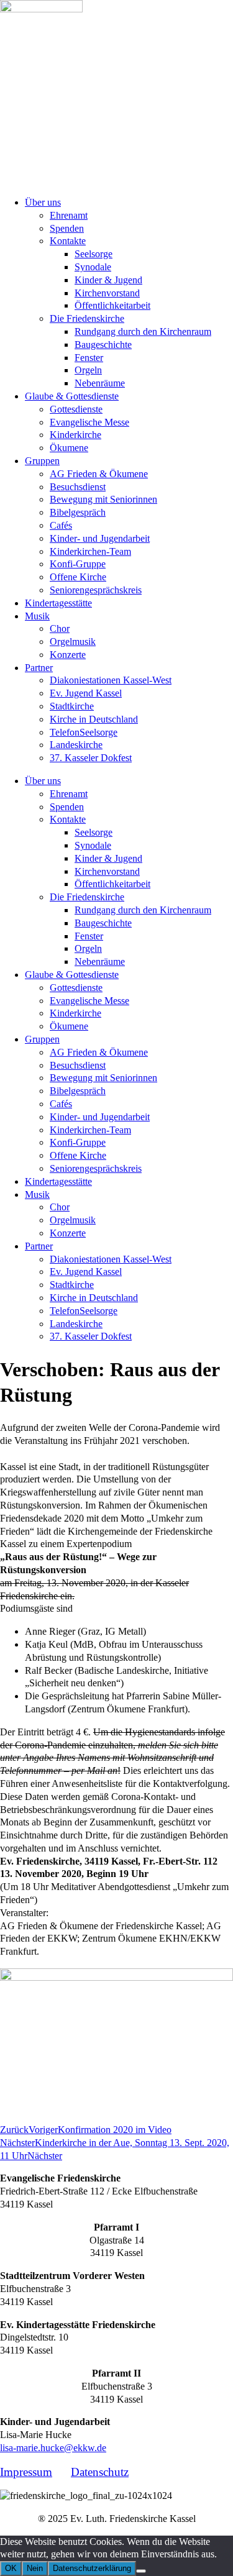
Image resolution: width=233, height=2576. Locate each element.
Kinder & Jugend (108, 280)
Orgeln (88, 370)
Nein (35, 2568)
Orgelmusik (73, 642)
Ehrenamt (69, 215)
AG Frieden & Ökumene (99, 474)
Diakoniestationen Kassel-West (111, 680)
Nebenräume (100, 383)
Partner (39, 668)
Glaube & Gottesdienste (72, 396)
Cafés (61, 525)
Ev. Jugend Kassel (86, 693)
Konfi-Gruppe (78, 564)
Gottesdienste (76, 409)
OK (11, 2568)
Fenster (89, 358)
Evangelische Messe (89, 422)
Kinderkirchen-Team (90, 551)
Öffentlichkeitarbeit (112, 305)
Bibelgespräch (78, 512)
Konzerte (68, 655)
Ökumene (69, 448)
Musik (37, 616)
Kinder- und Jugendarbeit (100, 538)
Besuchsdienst (78, 487)
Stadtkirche (72, 706)
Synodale (93, 267)
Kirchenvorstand (107, 293)
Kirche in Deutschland (94, 719)
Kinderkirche (75, 435)
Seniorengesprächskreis (96, 590)
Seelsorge (94, 254)
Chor (60, 628)
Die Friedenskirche (87, 318)
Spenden (67, 228)
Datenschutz (100, 2472)
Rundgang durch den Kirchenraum (143, 331)
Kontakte (68, 241)
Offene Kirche (78, 577)
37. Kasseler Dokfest (91, 758)
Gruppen (42, 461)
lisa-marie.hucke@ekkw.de (53, 2448)
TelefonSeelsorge (84, 732)
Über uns (43, 202)
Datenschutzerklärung (92, 2568)
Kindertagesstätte (58, 603)
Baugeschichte (103, 345)
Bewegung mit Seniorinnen (103, 499)
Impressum (26, 2472)
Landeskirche (76, 745)
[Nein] (141, 2571)
